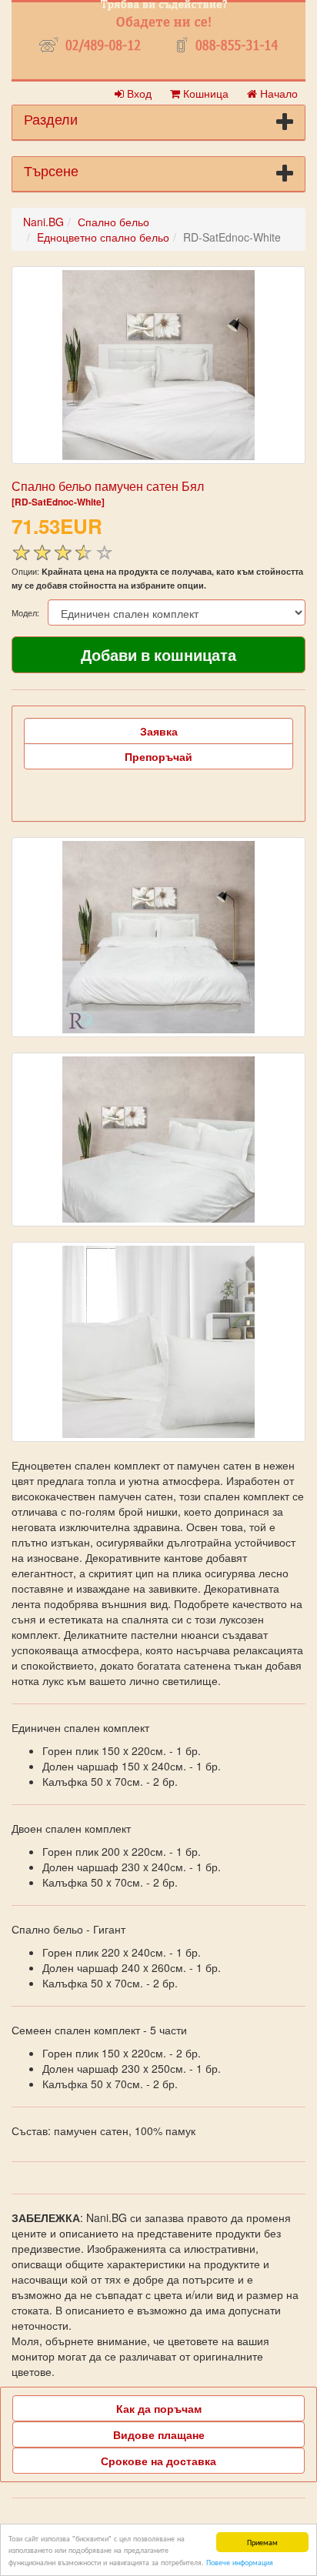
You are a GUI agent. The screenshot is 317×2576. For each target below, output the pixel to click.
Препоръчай (158, 756)
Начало (277, 93)
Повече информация (240, 2562)
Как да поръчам (159, 2408)
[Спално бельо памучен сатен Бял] (158, 365)
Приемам (262, 2542)
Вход (138, 93)
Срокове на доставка (158, 2461)
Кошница (204, 93)
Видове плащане (159, 2434)
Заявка (159, 731)
